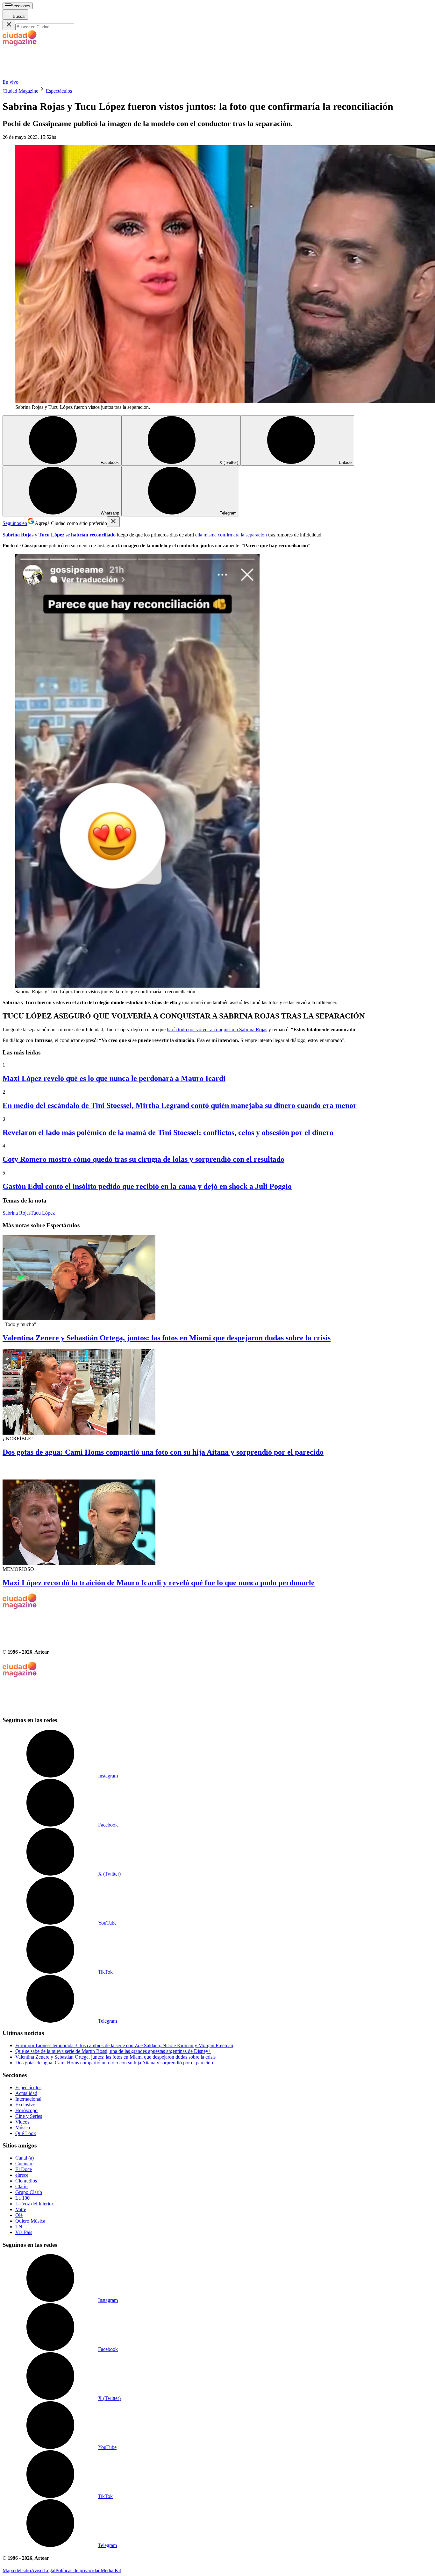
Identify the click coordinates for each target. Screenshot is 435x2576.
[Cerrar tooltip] (113, 522)
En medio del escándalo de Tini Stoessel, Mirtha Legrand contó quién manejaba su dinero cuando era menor (180, 1105)
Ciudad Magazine (20, 91)
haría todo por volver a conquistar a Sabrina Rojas (217, 1029)
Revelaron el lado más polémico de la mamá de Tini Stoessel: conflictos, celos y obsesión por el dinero (168, 1132)
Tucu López (43, 1213)
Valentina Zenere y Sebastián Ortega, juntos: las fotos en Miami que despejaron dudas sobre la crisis (167, 1338)
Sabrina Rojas (17, 1213)
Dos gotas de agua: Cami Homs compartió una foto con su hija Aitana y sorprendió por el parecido (163, 1452)
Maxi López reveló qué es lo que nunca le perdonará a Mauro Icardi (114, 1078)
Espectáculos (59, 91)
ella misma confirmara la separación (231, 535)
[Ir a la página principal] (50, 76)
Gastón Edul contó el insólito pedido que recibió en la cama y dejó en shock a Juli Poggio (147, 1186)
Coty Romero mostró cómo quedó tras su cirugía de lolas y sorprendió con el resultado (143, 1159)
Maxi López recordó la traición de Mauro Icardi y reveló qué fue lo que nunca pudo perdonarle (159, 1583)
